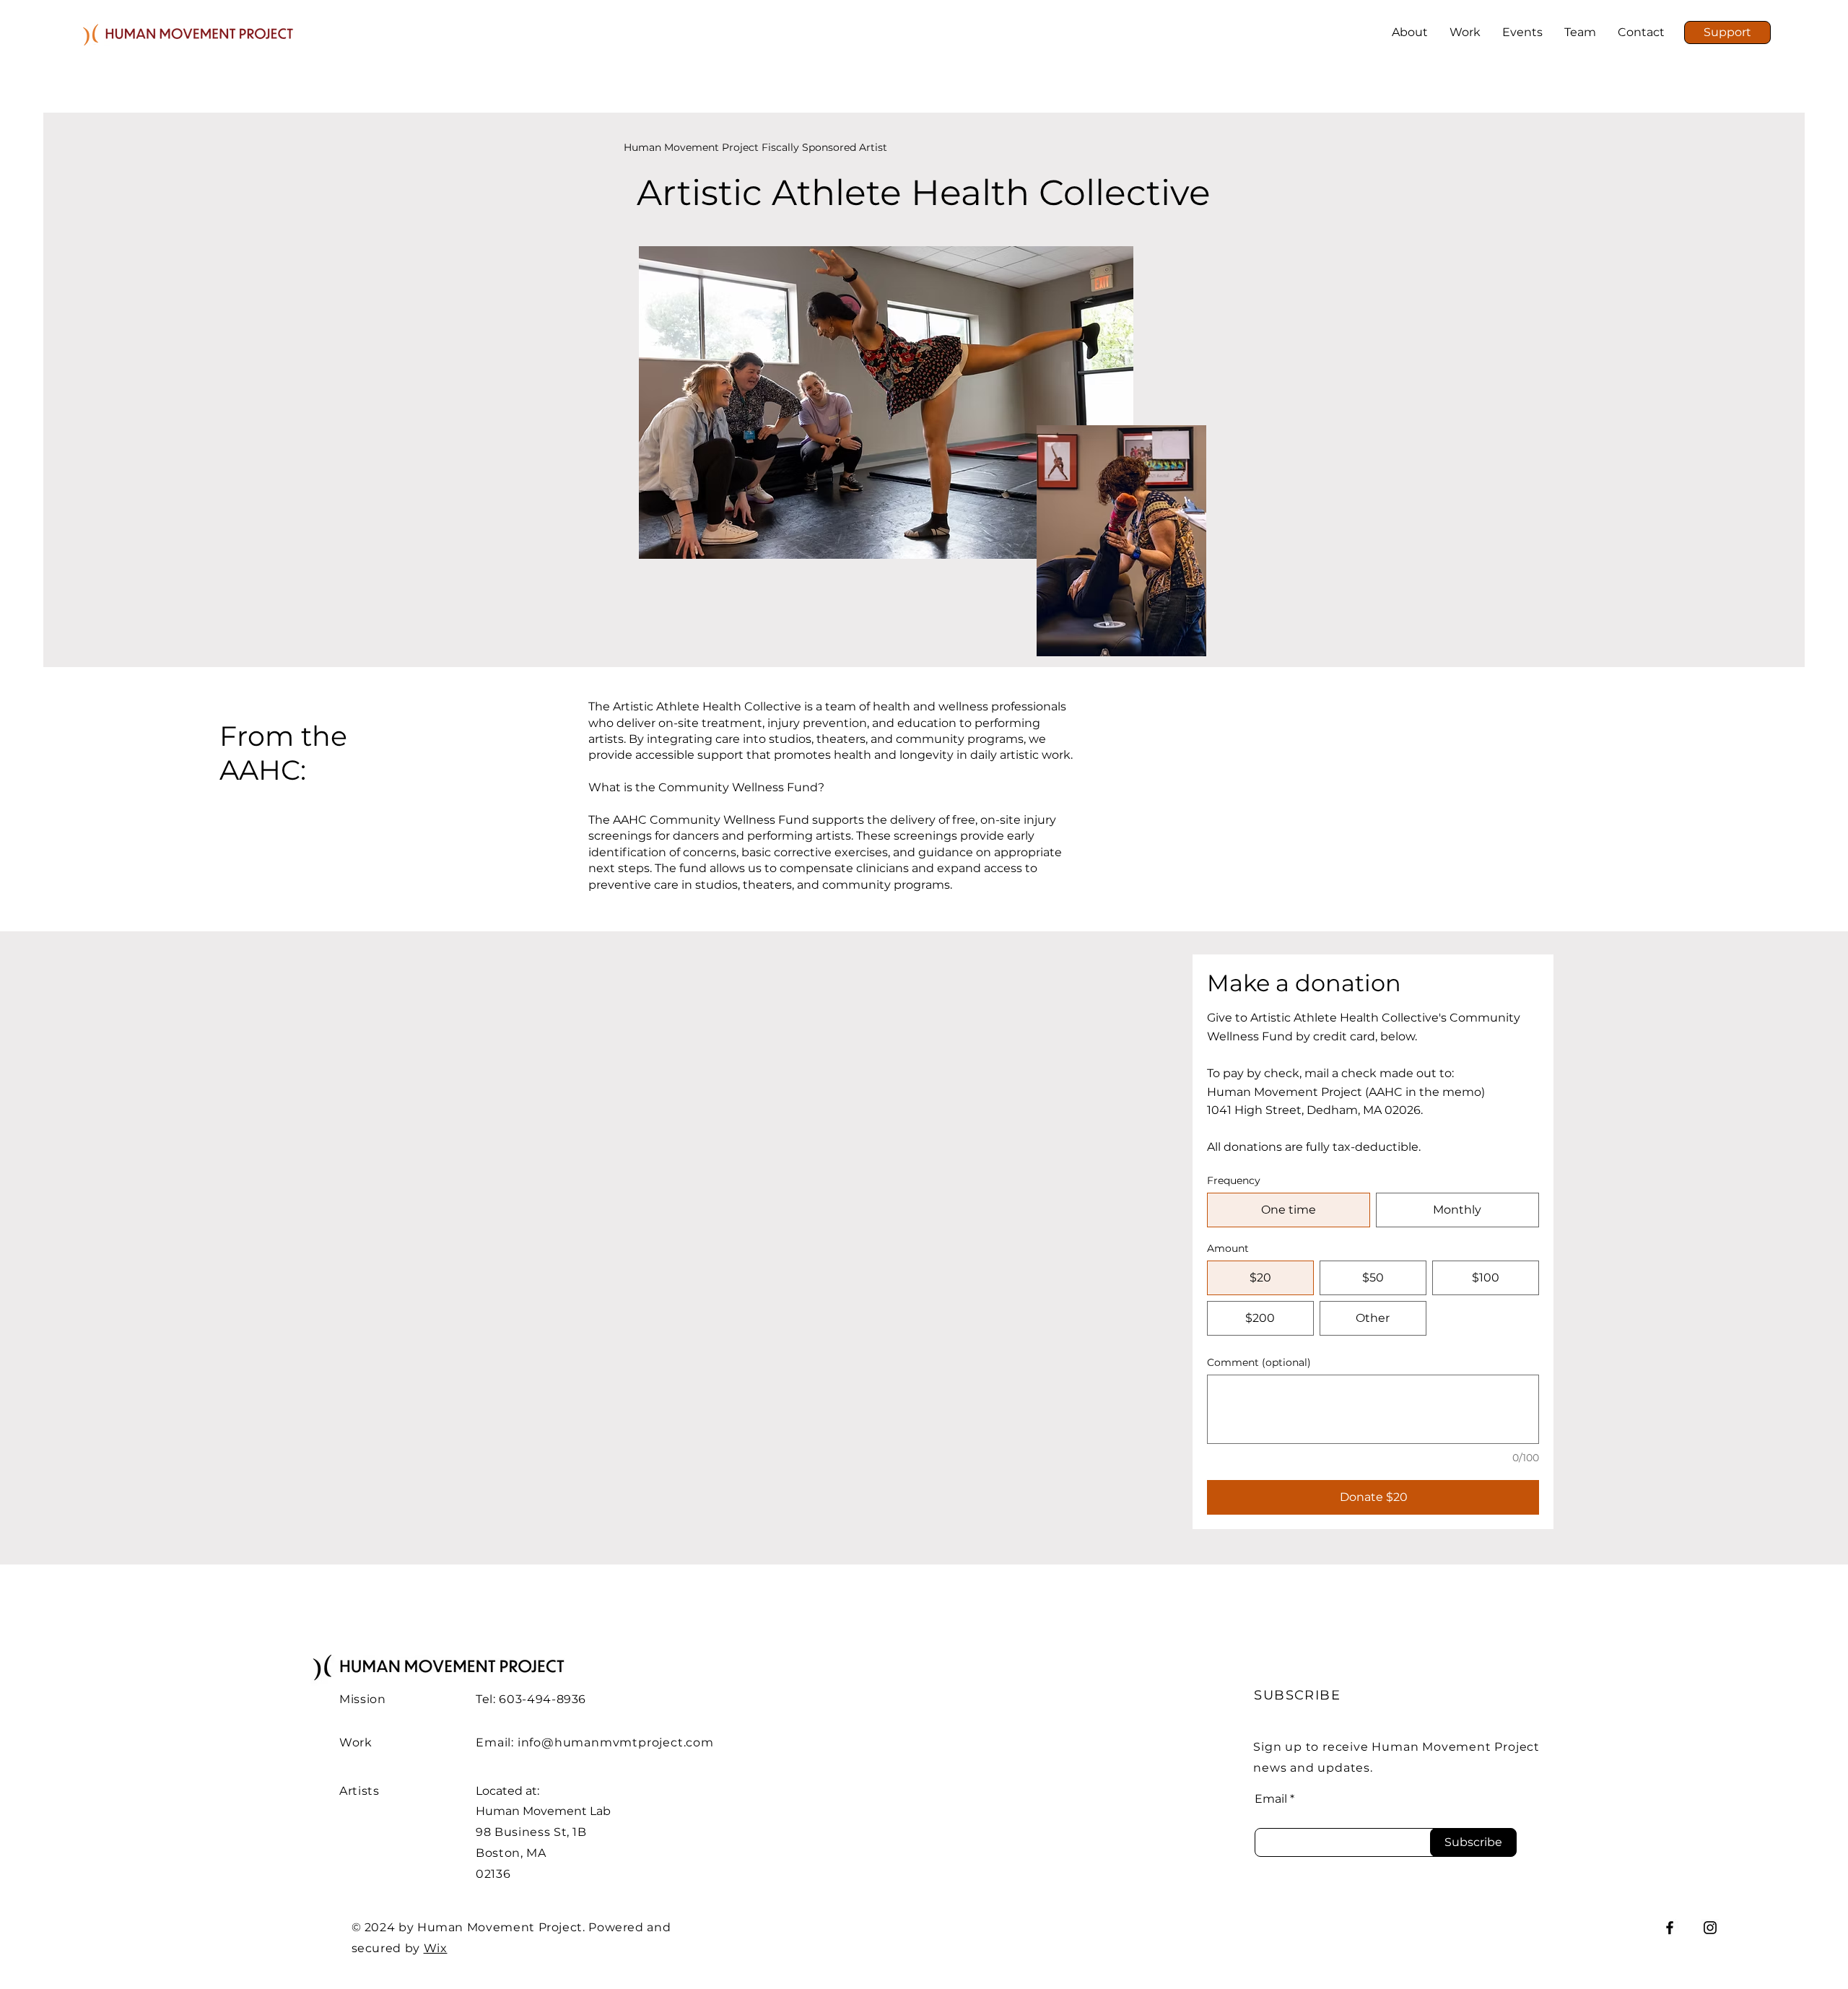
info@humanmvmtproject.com (616, 1742)
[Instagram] (1710, 1928)
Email (1271, 1799)
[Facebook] (1670, 1928)
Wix (436, 1948)
